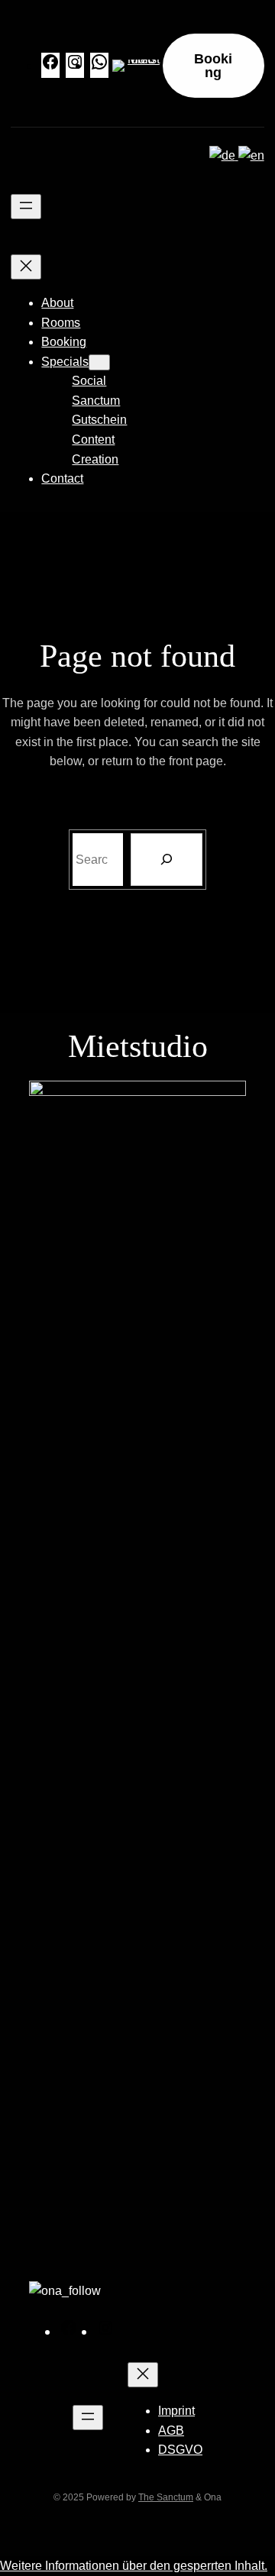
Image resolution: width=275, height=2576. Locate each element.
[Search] (167, 860)
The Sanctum (166, 2497)
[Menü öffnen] (26, 207)
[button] (134, 2566)
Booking (213, 66)
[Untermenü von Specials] (99, 362)
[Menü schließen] (26, 267)
